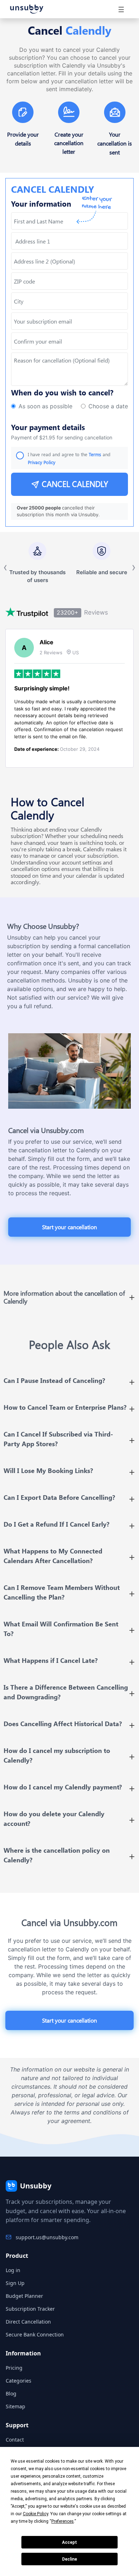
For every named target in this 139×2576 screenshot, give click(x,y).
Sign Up (15, 2283)
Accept (69, 2542)
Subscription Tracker (30, 2309)
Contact (15, 2440)
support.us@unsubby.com (47, 2237)
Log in (13, 2270)
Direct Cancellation (28, 2322)
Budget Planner (24, 2296)
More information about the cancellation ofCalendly (64, 1297)
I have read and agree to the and (69, 458)
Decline (69, 2559)
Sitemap (16, 2406)
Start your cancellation (69, 1227)
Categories (19, 2381)
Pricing (14, 2368)
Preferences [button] (63, 2521)
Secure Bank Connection (35, 2334)
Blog (11, 2393)
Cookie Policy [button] (35, 2514)
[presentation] (69, 341)
